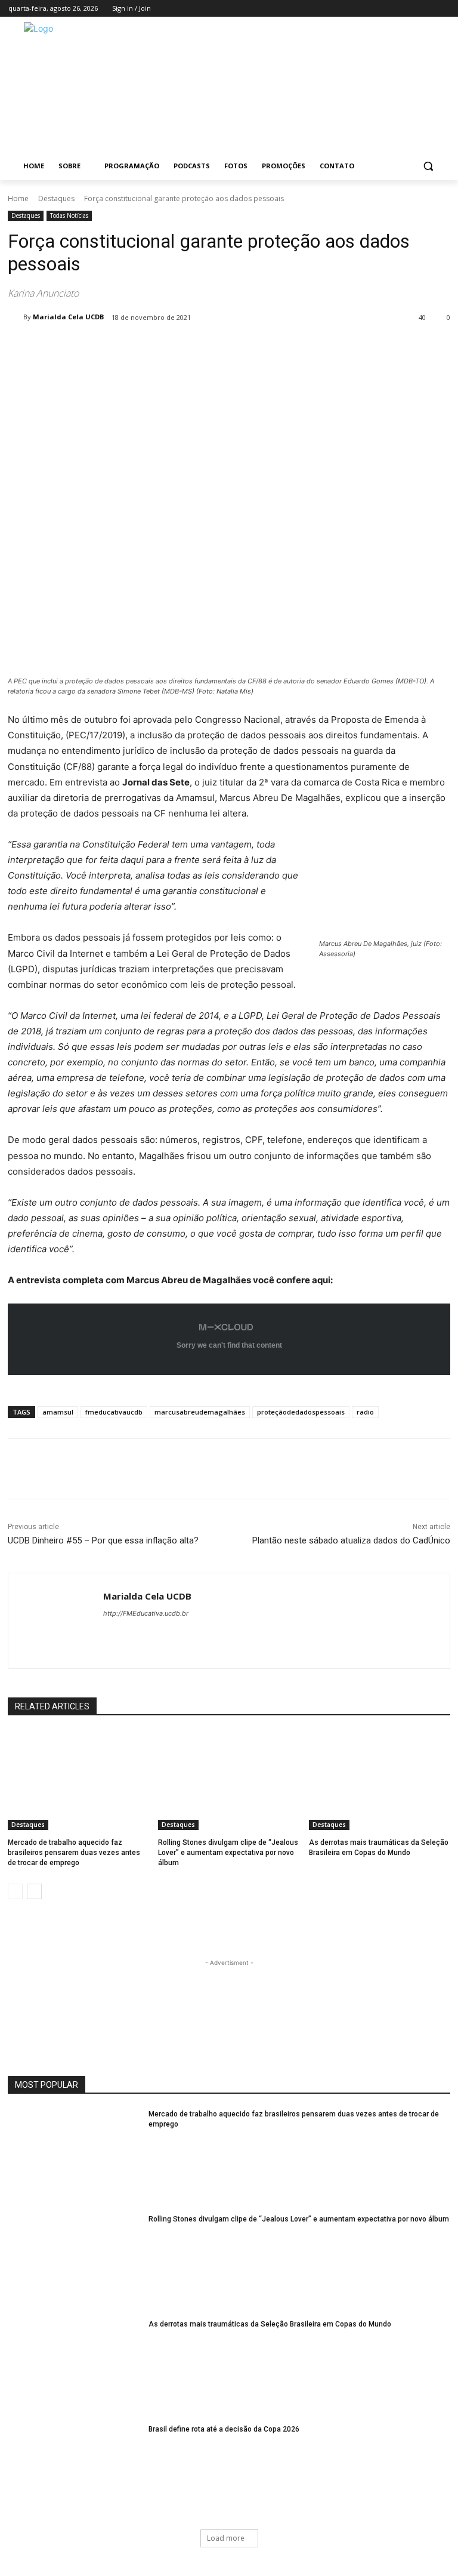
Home (18, 198)
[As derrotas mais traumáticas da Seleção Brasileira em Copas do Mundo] (380, 1780)
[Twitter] (410, 9)
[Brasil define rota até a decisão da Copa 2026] (74, 2471)
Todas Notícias (69, 215)
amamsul (58, 1412)
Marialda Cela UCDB (68, 317)
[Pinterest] (148, 348)
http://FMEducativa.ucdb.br (146, 1613)
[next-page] (34, 1891)
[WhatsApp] (176, 348)
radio (365, 1412)
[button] (428, 166)
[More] (204, 348)
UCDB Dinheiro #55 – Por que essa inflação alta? (103, 1540)
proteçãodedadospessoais (301, 1412)
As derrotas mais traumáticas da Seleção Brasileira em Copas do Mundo (270, 2324)
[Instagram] (393, 9)
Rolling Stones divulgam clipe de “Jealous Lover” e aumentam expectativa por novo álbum (228, 1853)
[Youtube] (443, 9)
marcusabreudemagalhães (200, 1412)
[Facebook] (377, 9)
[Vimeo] (426, 9)
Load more (226, 2538)
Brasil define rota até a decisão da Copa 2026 (224, 2429)
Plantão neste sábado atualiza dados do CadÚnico (351, 1540)
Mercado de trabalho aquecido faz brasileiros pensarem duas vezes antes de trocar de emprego (74, 1853)
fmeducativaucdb (114, 1412)
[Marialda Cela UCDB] (16, 317)
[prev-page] (15, 1891)
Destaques (56, 198)
